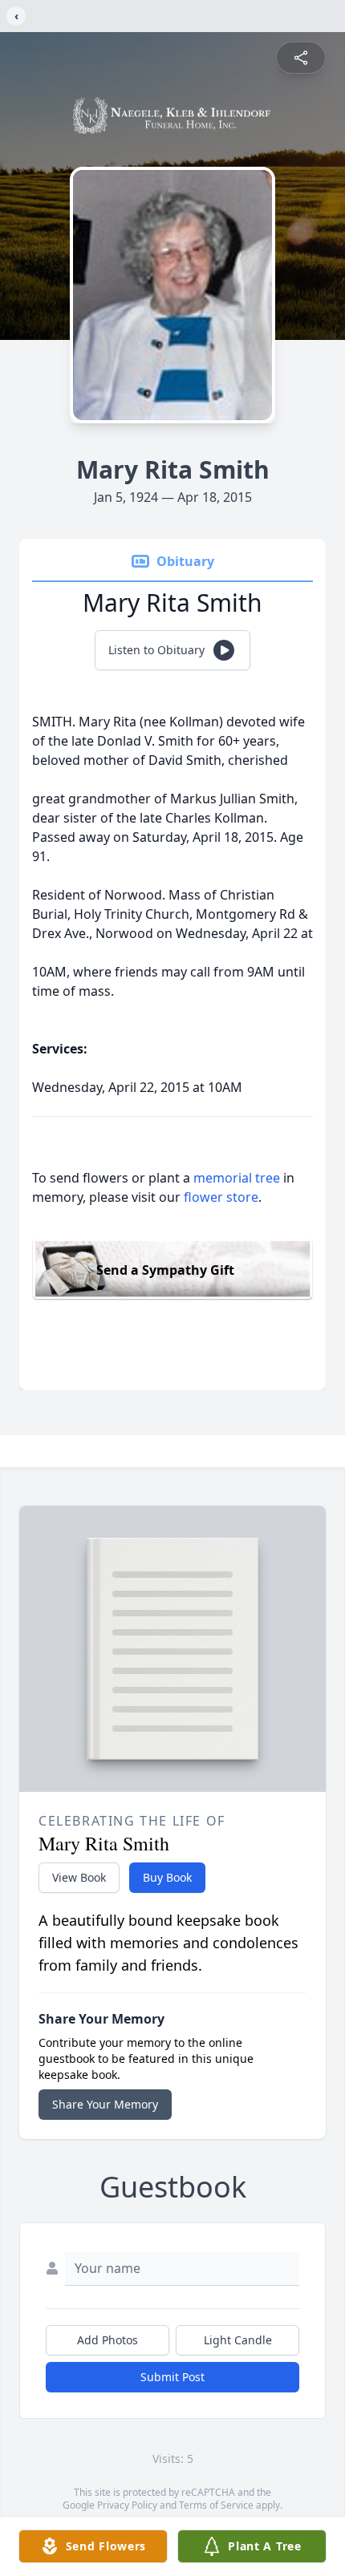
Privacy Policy (127, 2505)
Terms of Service (216, 2505)
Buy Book (167, 1877)
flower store (221, 1197)
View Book (79, 1877)
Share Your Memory (105, 2104)
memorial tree (237, 1178)
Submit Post (172, 2377)
